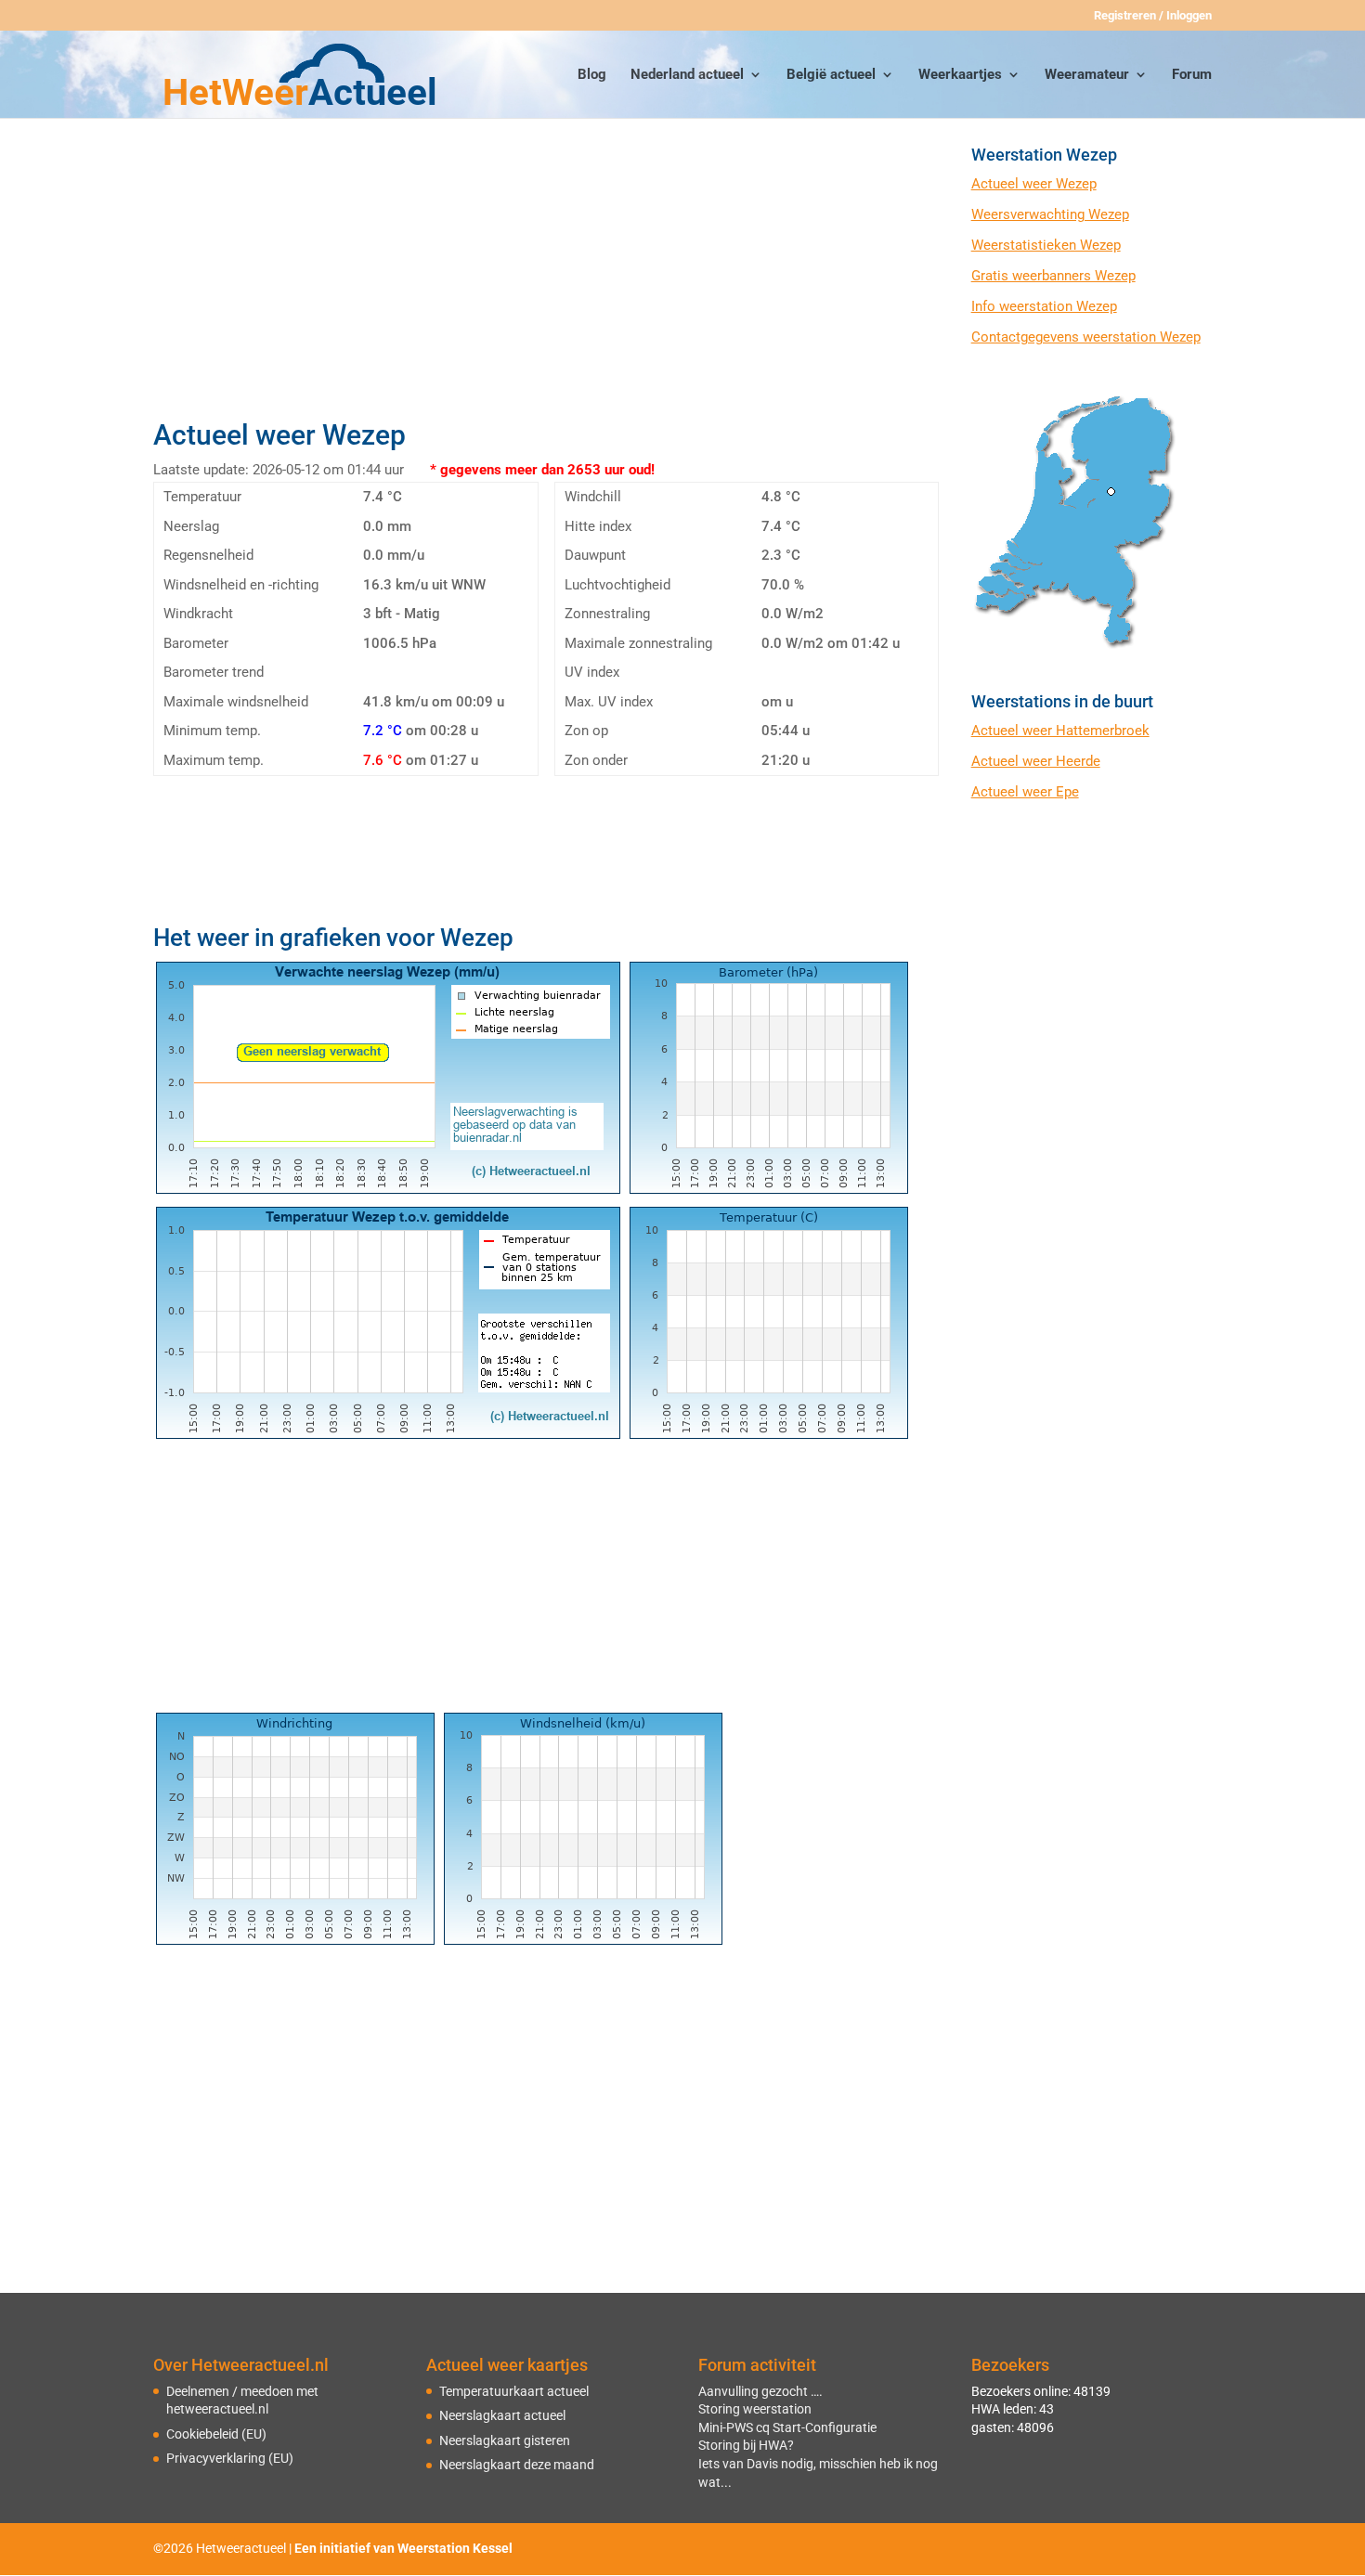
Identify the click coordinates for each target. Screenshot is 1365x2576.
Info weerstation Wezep (1044, 306)
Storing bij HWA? (746, 2445)
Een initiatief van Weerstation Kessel (403, 2548)
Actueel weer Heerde (1036, 761)
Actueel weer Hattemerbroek (1060, 731)
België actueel (831, 75)
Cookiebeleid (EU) (216, 2434)
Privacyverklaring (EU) (230, 2458)
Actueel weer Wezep (1034, 184)
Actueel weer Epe (1025, 792)
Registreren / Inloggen (1153, 16)
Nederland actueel (687, 75)
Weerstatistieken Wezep (1046, 245)
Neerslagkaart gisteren (505, 2440)
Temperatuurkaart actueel (514, 2391)
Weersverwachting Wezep (1050, 214)
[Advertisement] (546, 276)
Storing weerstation (755, 2409)
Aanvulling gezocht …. (760, 2391)
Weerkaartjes (960, 75)
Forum (1192, 75)
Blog (592, 75)
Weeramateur (1087, 75)
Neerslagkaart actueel (502, 2415)
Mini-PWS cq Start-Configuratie (787, 2427)
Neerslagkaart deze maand (517, 2465)
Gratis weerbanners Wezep (1053, 276)
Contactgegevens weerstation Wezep (1086, 337)
